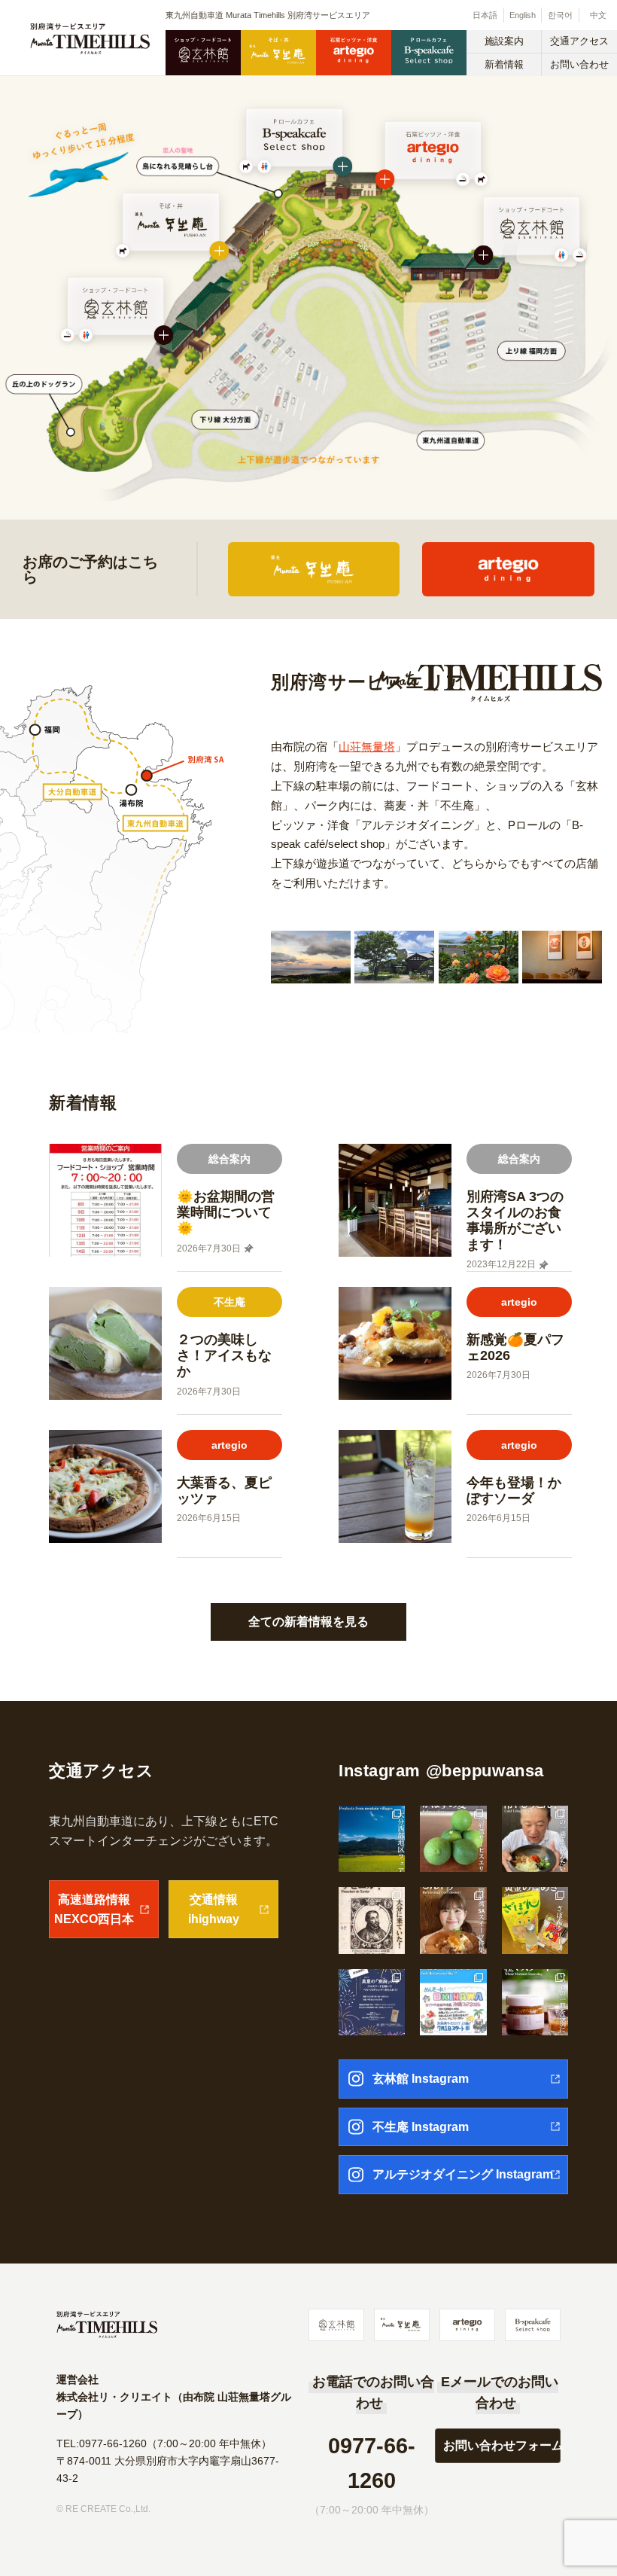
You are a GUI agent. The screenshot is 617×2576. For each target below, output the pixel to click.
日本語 (485, 15)
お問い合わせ (579, 64)
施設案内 (504, 41)
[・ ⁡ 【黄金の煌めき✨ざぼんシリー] (535, 1920)
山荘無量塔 (367, 747)
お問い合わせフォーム (502, 2445)
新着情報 (504, 64)
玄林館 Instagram (421, 2079)
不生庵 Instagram (421, 2127)
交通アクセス (579, 41)
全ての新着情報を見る (308, 1622)
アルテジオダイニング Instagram (463, 2174)
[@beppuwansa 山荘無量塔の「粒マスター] (535, 2002)
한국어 (560, 15)
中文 (598, 15)
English (523, 15)
